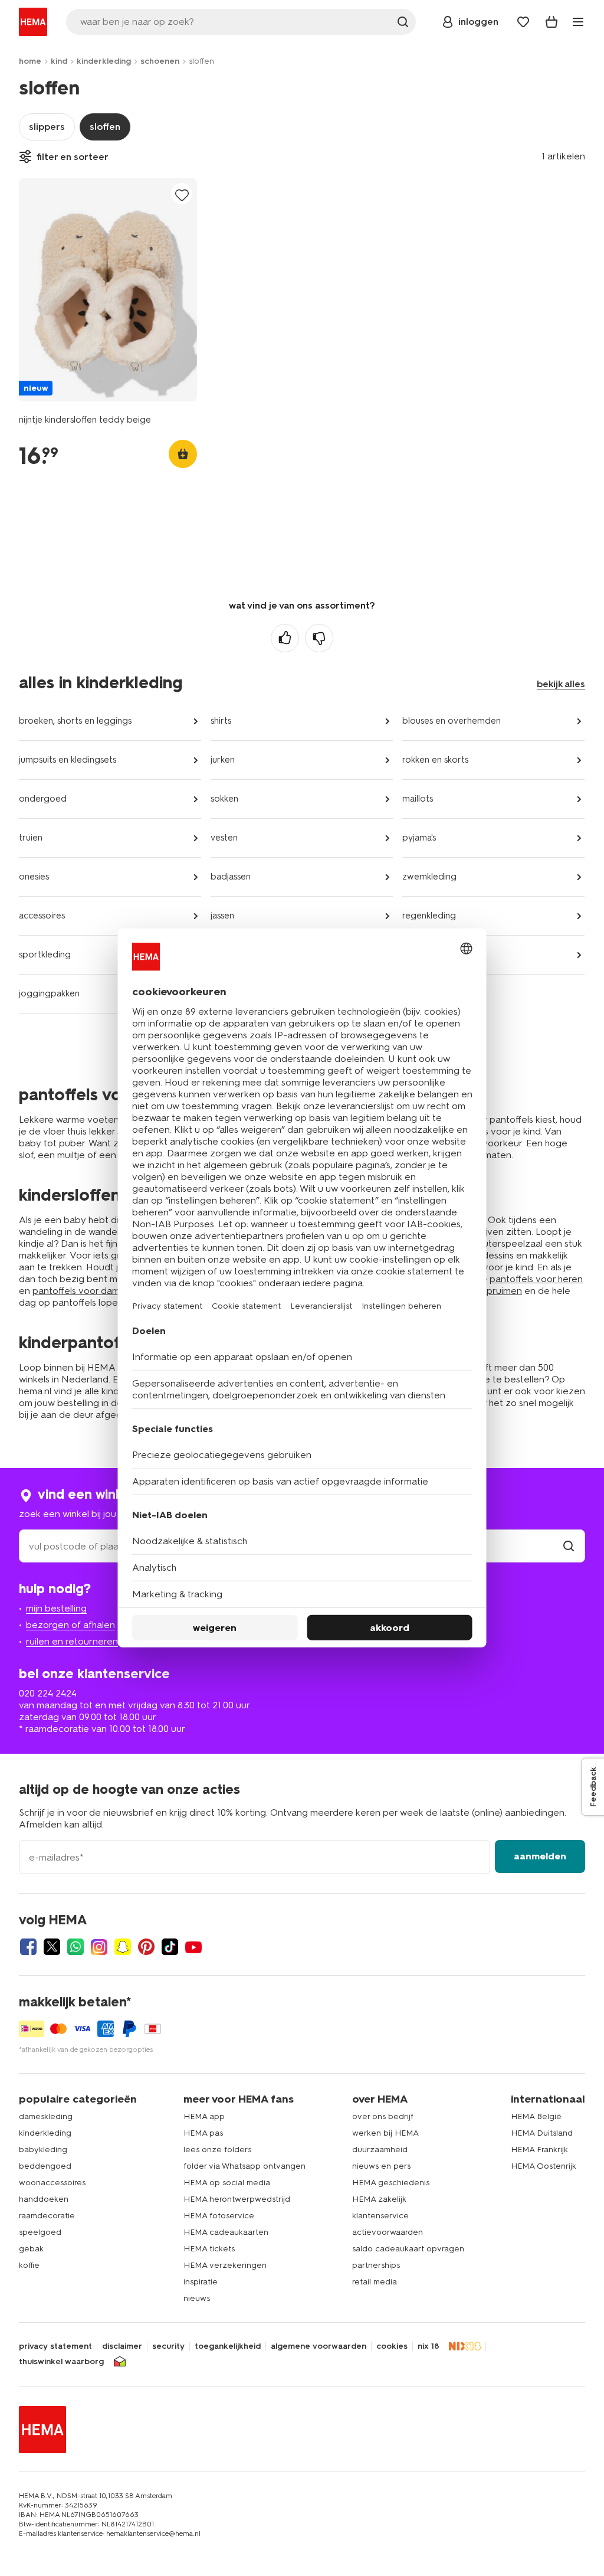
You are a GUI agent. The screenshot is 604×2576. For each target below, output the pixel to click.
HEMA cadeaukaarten (226, 2232)
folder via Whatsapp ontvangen (244, 2166)
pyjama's (419, 838)
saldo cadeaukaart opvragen (408, 2249)
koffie (29, 2265)
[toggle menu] (578, 22)
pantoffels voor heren (536, 1279)
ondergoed (43, 799)
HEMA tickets (209, 2249)
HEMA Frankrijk (539, 2150)
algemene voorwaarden (319, 2346)
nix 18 (429, 2346)
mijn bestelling (56, 1608)
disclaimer (122, 2346)
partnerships (376, 2265)
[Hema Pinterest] (146, 1947)
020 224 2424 (48, 1693)
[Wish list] (523, 22)
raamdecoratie (47, 2216)
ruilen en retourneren (72, 1641)
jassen (222, 916)
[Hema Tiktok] (170, 1947)
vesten (224, 838)
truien (31, 838)
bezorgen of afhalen (70, 1625)
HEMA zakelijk (379, 2199)
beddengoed (45, 2166)
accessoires (42, 916)
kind (59, 61)
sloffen (105, 127)
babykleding (43, 2150)
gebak (31, 2249)
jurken (223, 760)
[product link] (108, 290)
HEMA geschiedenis (391, 2183)
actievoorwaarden (388, 2232)
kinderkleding (104, 61)
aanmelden (540, 1856)
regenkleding (429, 916)
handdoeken (44, 2199)
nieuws (197, 2298)
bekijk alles (561, 684)
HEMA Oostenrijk (544, 2166)
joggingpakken (49, 993)
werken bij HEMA (385, 2133)
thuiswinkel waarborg (61, 2362)
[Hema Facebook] (28, 1947)
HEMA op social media (227, 2183)
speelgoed (40, 2232)
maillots (418, 799)
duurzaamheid (380, 2150)
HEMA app (204, 2116)
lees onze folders (217, 2150)
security (168, 2346)
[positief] (285, 638)
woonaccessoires (52, 2183)
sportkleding (45, 954)
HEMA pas (203, 2133)
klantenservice (380, 2216)
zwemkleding (429, 877)
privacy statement (55, 2346)
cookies (392, 2346)
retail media (375, 2282)
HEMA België (536, 2116)
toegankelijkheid (228, 2346)
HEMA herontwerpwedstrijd (237, 2199)
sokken (224, 799)
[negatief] (319, 638)
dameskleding (46, 2116)
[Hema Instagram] (99, 1947)
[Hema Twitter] (52, 1947)
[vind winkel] (569, 1546)
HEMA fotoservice (219, 2216)
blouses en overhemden (452, 721)
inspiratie (201, 2282)
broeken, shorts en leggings (75, 721)
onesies (34, 877)
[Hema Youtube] (193, 1947)
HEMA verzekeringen (225, 2265)
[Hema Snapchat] (123, 1947)
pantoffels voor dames (81, 1291)
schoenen (160, 61)
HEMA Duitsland (542, 2133)
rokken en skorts (435, 760)
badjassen (231, 877)
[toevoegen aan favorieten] (182, 194)
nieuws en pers (381, 2166)
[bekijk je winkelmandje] (552, 22)
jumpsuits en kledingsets (68, 760)
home (30, 61)
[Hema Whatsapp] (75, 1947)
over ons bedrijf (383, 2116)
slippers (47, 127)
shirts (221, 721)
